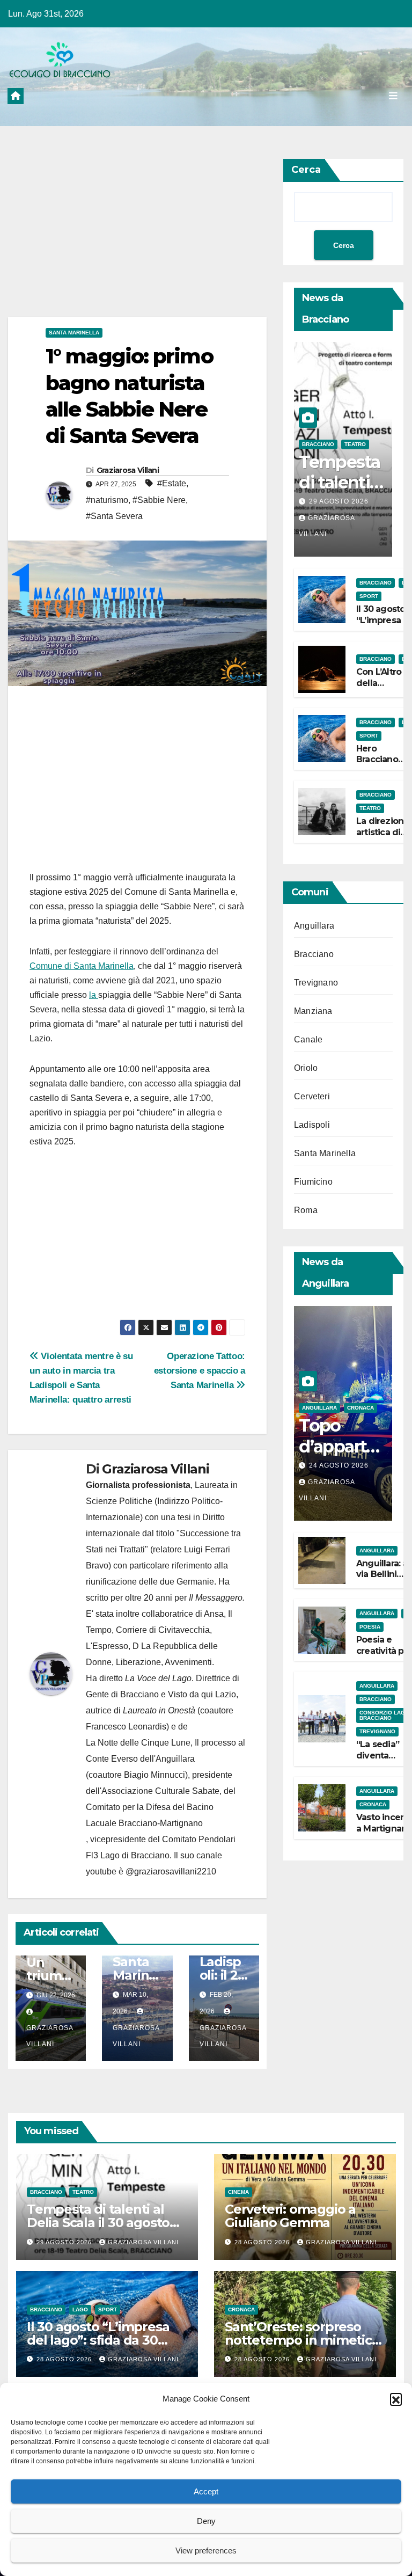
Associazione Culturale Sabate (160, 1791)
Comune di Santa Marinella (82, 966)
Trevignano (316, 983)
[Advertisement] (137, 238)
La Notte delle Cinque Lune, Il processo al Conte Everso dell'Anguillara (165, 1751)
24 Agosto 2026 (339, 1465)
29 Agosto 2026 (339, 501)
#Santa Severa (114, 516)
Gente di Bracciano (122, 1694)
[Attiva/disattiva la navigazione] (393, 96)
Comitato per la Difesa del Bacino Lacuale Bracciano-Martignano (150, 1815)
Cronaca (360, 1408)
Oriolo (306, 1068)
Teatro (355, 444)
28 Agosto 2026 (263, 2242)
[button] (396, 2399)
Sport (369, 596)
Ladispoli (312, 1125)
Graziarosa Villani (128, 470)
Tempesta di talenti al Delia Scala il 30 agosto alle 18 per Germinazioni (102, 2223)
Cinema (238, 2192)
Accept (206, 2491)
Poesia (370, 1627)
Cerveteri (312, 1096)
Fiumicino (313, 1182)
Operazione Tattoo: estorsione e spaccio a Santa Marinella (200, 1370)
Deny (206, 2521)
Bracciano (318, 444)
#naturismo (107, 500)
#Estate (172, 483)
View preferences (206, 2551)
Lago (80, 2309)
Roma (306, 1210)
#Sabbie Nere (159, 500)
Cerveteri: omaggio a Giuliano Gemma (290, 2216)
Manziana (313, 1011)
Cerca (306, 170)
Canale (308, 1039)
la (94, 995)
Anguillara (314, 926)
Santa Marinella (74, 333)
